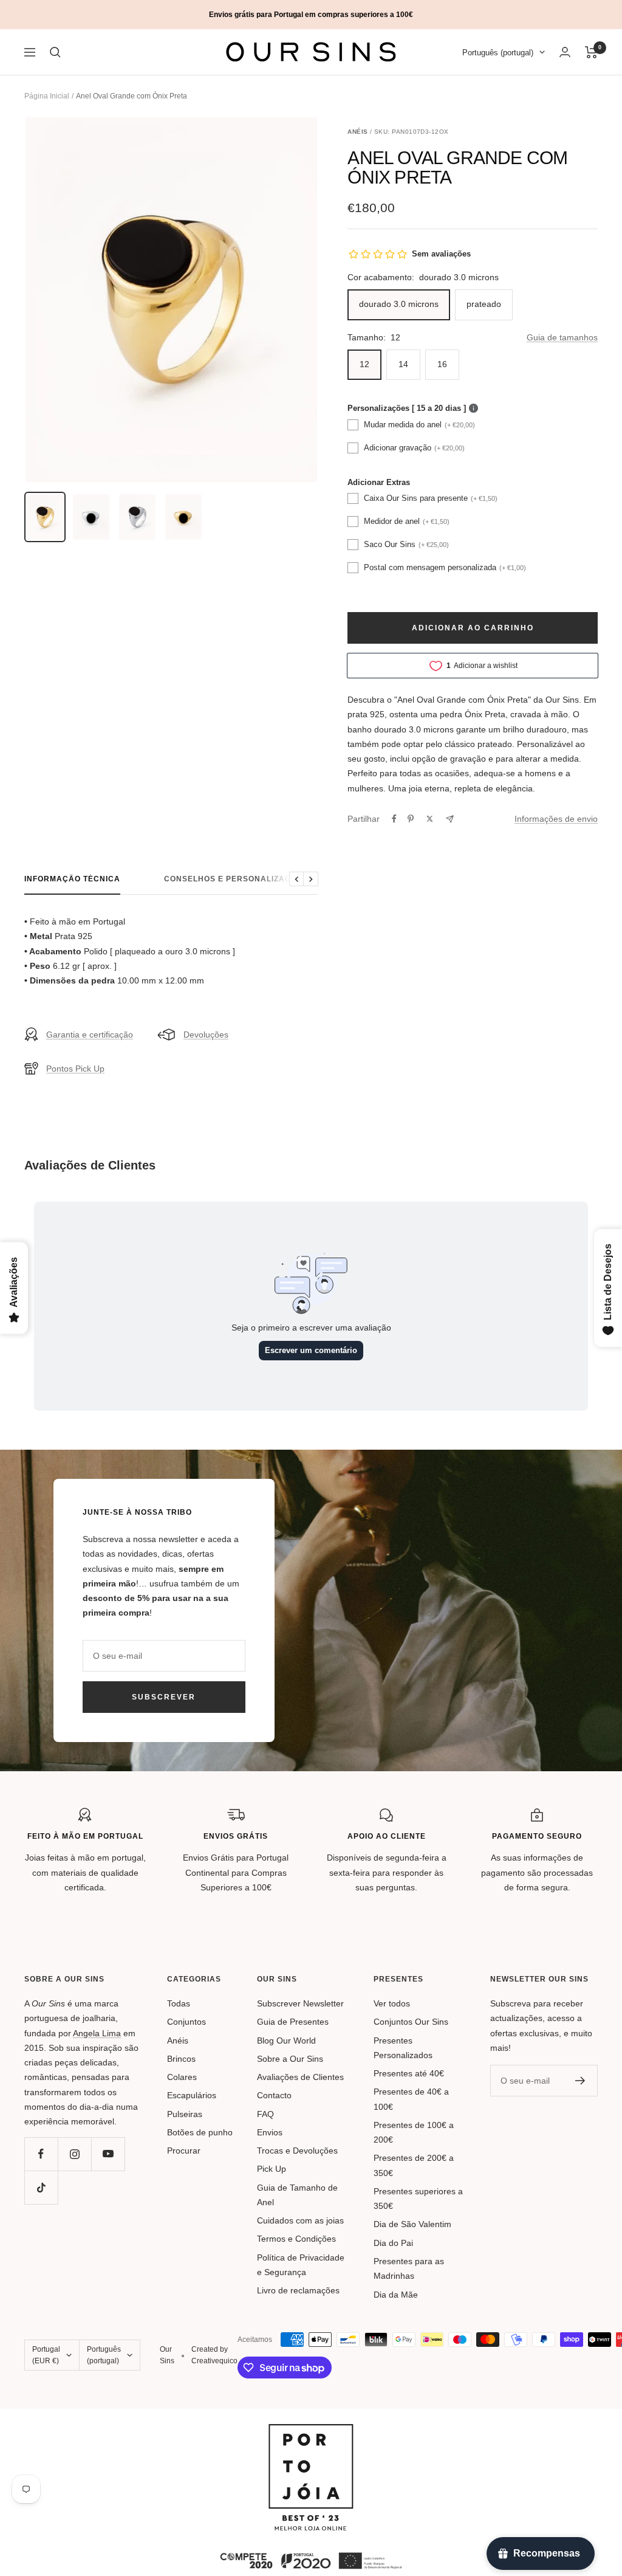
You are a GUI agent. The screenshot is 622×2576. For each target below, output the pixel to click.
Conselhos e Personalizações (236, 879)
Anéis (178, 2040)
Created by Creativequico (214, 2355)
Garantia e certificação (90, 1035)
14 (403, 364)
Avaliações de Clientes (300, 2077)
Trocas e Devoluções (297, 2151)
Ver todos (392, 2003)
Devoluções (206, 1035)
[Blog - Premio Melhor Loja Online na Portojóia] (311, 2431)
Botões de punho (200, 2132)
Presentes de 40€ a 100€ (411, 2099)
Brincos (181, 2059)
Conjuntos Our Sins (411, 2022)
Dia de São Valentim (412, 2224)
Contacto (274, 2095)
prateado (484, 304)
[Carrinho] (591, 52)
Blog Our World (286, 2040)
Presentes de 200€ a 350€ (414, 2165)
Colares (182, 2077)
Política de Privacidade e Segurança (301, 2265)
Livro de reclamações (298, 2290)
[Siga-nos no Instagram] (74, 2154)
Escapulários (192, 2095)
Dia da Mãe (396, 2295)
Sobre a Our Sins (290, 2059)
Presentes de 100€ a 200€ (414, 2132)
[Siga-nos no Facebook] (41, 2154)
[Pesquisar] (55, 52)
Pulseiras (185, 2114)
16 (442, 364)
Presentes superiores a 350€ (418, 2199)
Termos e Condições (296, 2239)
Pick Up (272, 2169)
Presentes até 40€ (409, 2073)
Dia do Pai (393, 2243)
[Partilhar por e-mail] (450, 819)
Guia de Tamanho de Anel (297, 2195)
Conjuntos (186, 2022)
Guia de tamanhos (562, 337)
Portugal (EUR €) (46, 2355)
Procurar (184, 2151)
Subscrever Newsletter (300, 2003)
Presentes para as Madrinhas (409, 2268)
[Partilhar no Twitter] (430, 819)
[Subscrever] (580, 2081)
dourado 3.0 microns (399, 304)
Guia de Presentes (293, 2022)
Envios (270, 2132)
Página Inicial (47, 96)
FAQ (265, 2114)
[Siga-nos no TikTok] (41, 2187)
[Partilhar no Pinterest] (411, 819)
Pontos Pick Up (75, 1069)
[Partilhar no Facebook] (394, 819)
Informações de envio (556, 819)
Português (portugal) (498, 53)
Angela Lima (97, 2033)
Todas (179, 2003)
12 (364, 364)
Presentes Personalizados (403, 2048)
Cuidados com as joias (300, 2220)
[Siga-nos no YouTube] (108, 2154)
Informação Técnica (72, 879)
